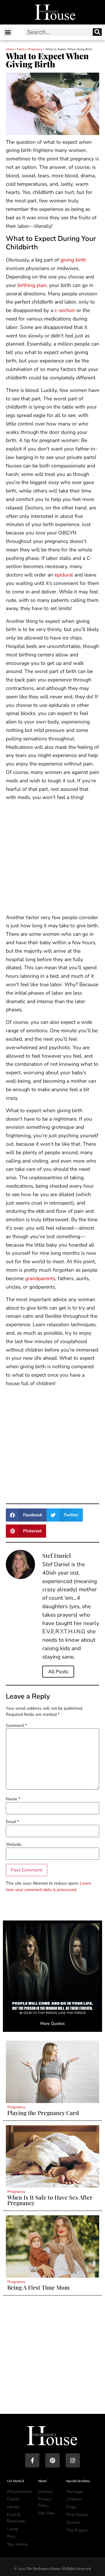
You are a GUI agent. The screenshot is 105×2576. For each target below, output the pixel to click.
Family (21, 49)
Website (14, 1844)
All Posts (58, 1672)
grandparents (40, 1278)
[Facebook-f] (32, 2460)
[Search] (97, 32)
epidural (64, 575)
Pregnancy (35, 49)
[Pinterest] (52, 2460)
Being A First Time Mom (38, 2287)
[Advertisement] (52, 858)
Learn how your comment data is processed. (48, 1886)
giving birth (73, 260)
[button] (8, 32)
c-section (65, 310)
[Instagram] (73, 2460)
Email (12, 1822)
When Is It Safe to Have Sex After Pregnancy (50, 2200)
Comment (16, 1725)
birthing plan (32, 285)
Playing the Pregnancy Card (43, 2113)
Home (10, 49)
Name (13, 1799)
